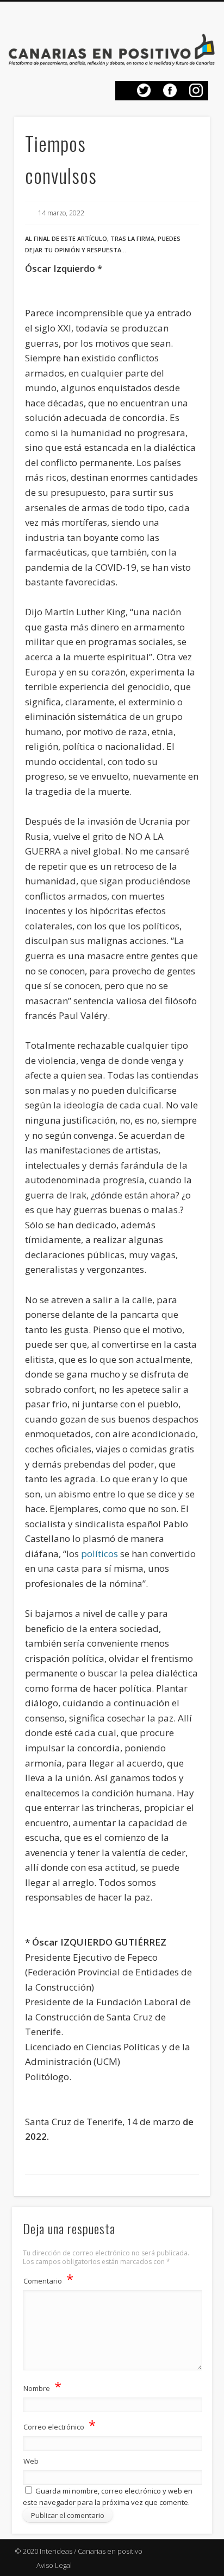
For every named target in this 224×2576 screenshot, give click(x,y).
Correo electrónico (60, 2425)
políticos (99, 1554)
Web (31, 2461)
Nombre (42, 2386)
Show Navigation (197, 24)
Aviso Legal (54, 2565)
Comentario (48, 2279)
